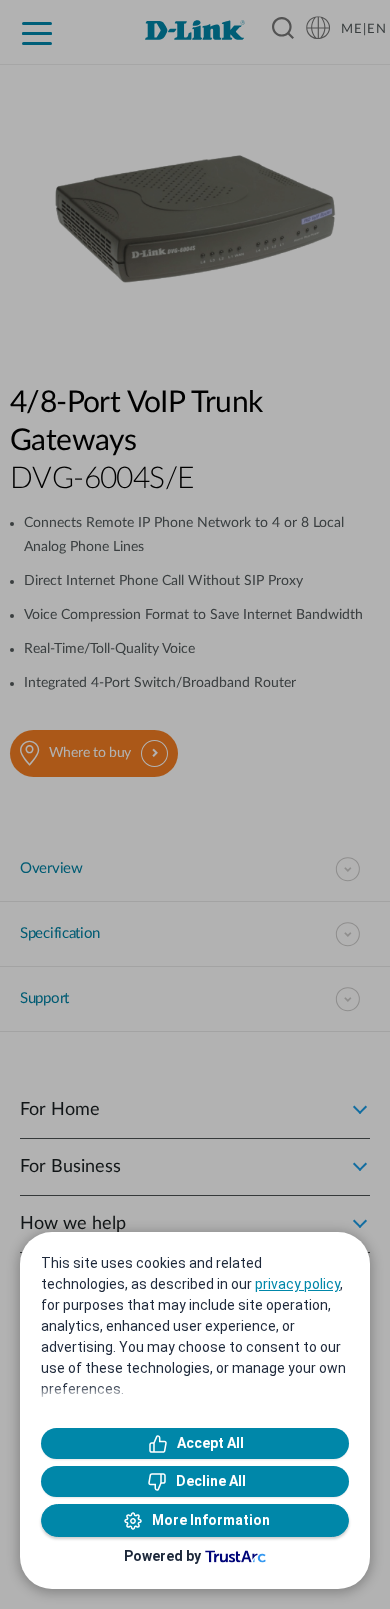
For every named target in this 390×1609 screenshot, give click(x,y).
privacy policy (297, 1284)
